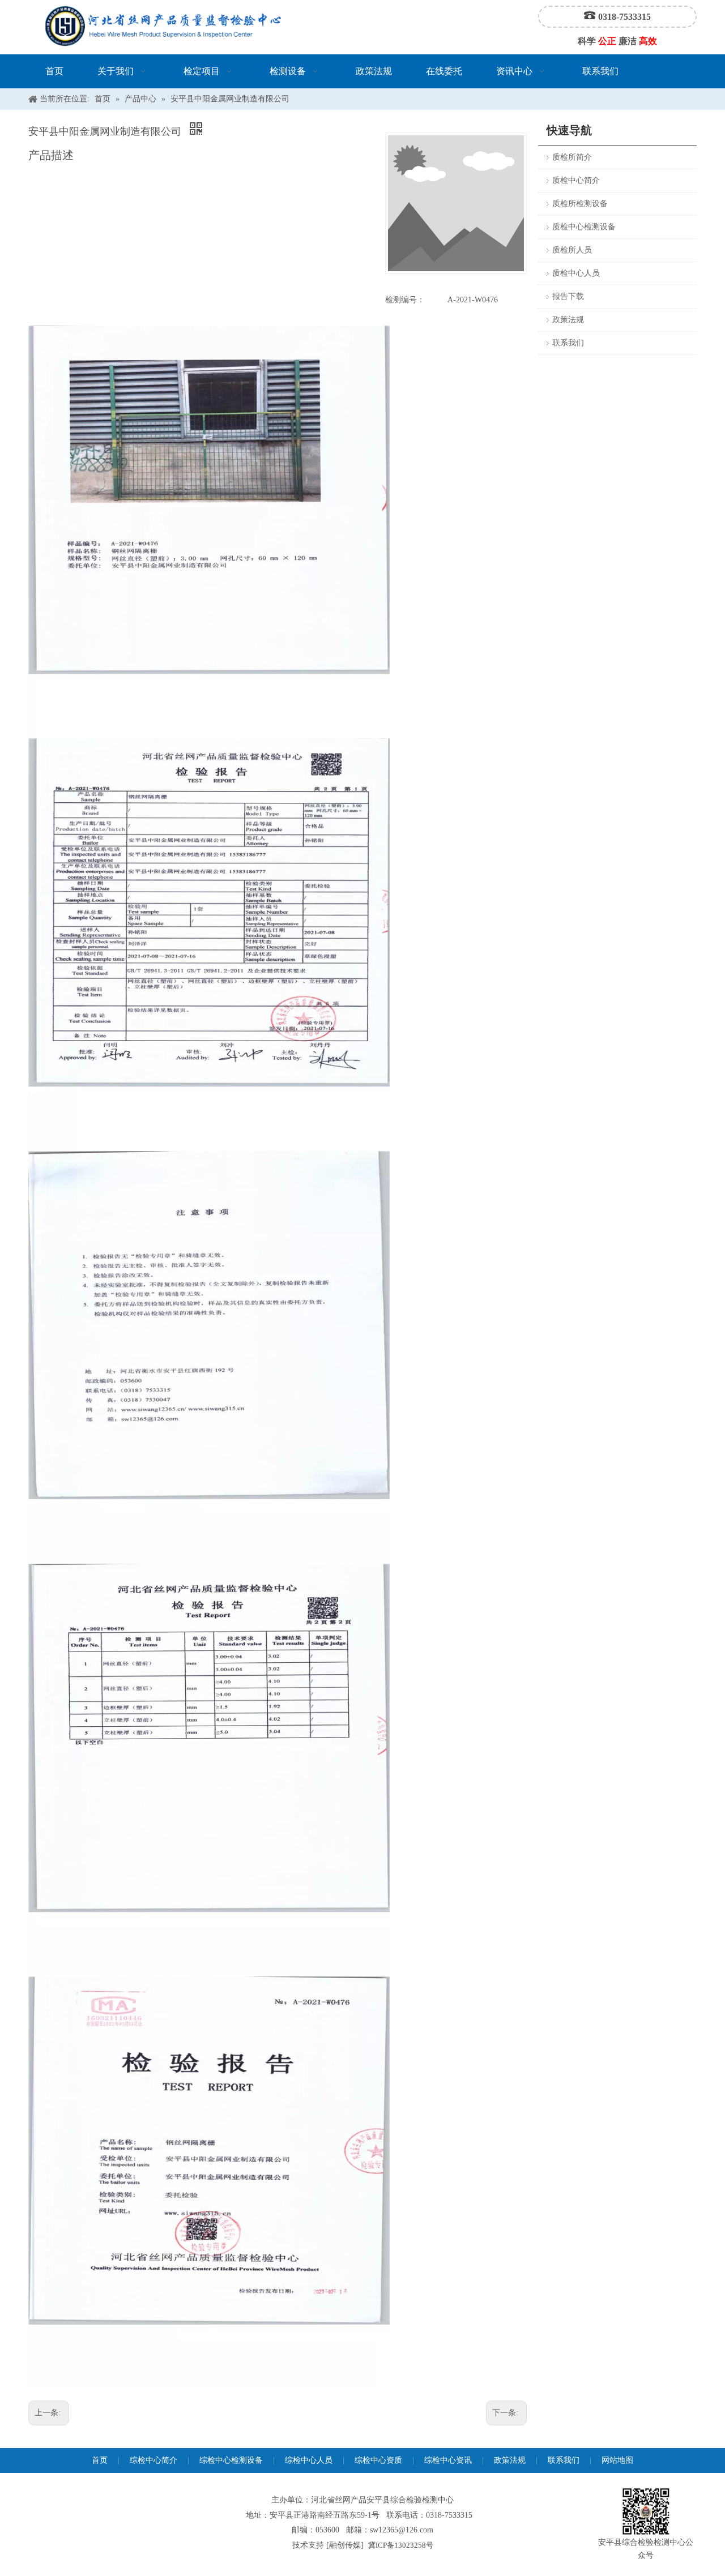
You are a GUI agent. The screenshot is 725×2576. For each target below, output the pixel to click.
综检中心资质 (378, 2460)
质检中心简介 (576, 180)
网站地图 (617, 2460)
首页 (100, 2460)
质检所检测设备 (580, 204)
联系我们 (568, 343)
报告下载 (568, 296)
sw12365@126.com (402, 2530)
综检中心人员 (309, 2460)
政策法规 (568, 320)
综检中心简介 (153, 2460)
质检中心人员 (576, 273)
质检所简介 (572, 157)
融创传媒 (345, 2545)
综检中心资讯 (448, 2460)
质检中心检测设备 (584, 227)
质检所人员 (572, 250)
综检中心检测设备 (231, 2460)
